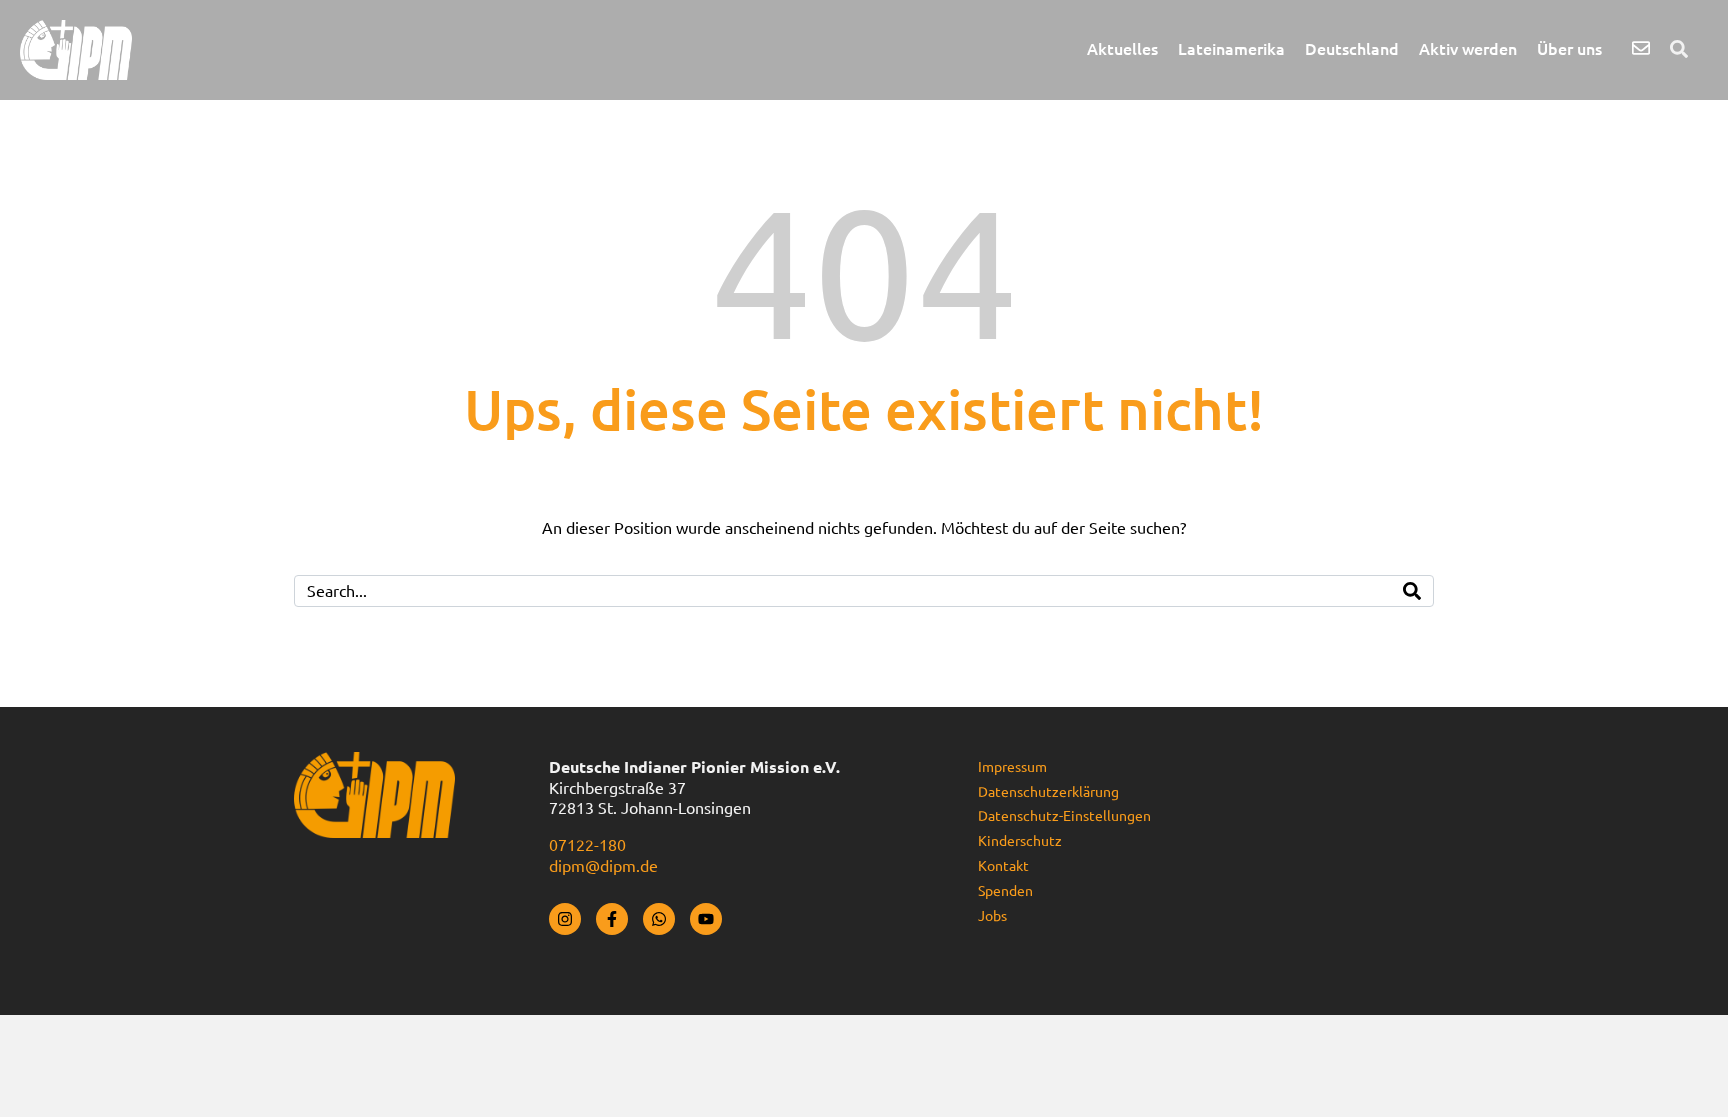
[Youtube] (706, 919)
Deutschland (1352, 49)
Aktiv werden (1468, 49)
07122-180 (587, 845)
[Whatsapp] (659, 919)
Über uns (1569, 49)
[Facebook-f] (612, 919)
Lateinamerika (1231, 49)
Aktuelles (1122, 49)
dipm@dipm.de (603, 866)
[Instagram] (565, 919)
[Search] (1412, 591)
